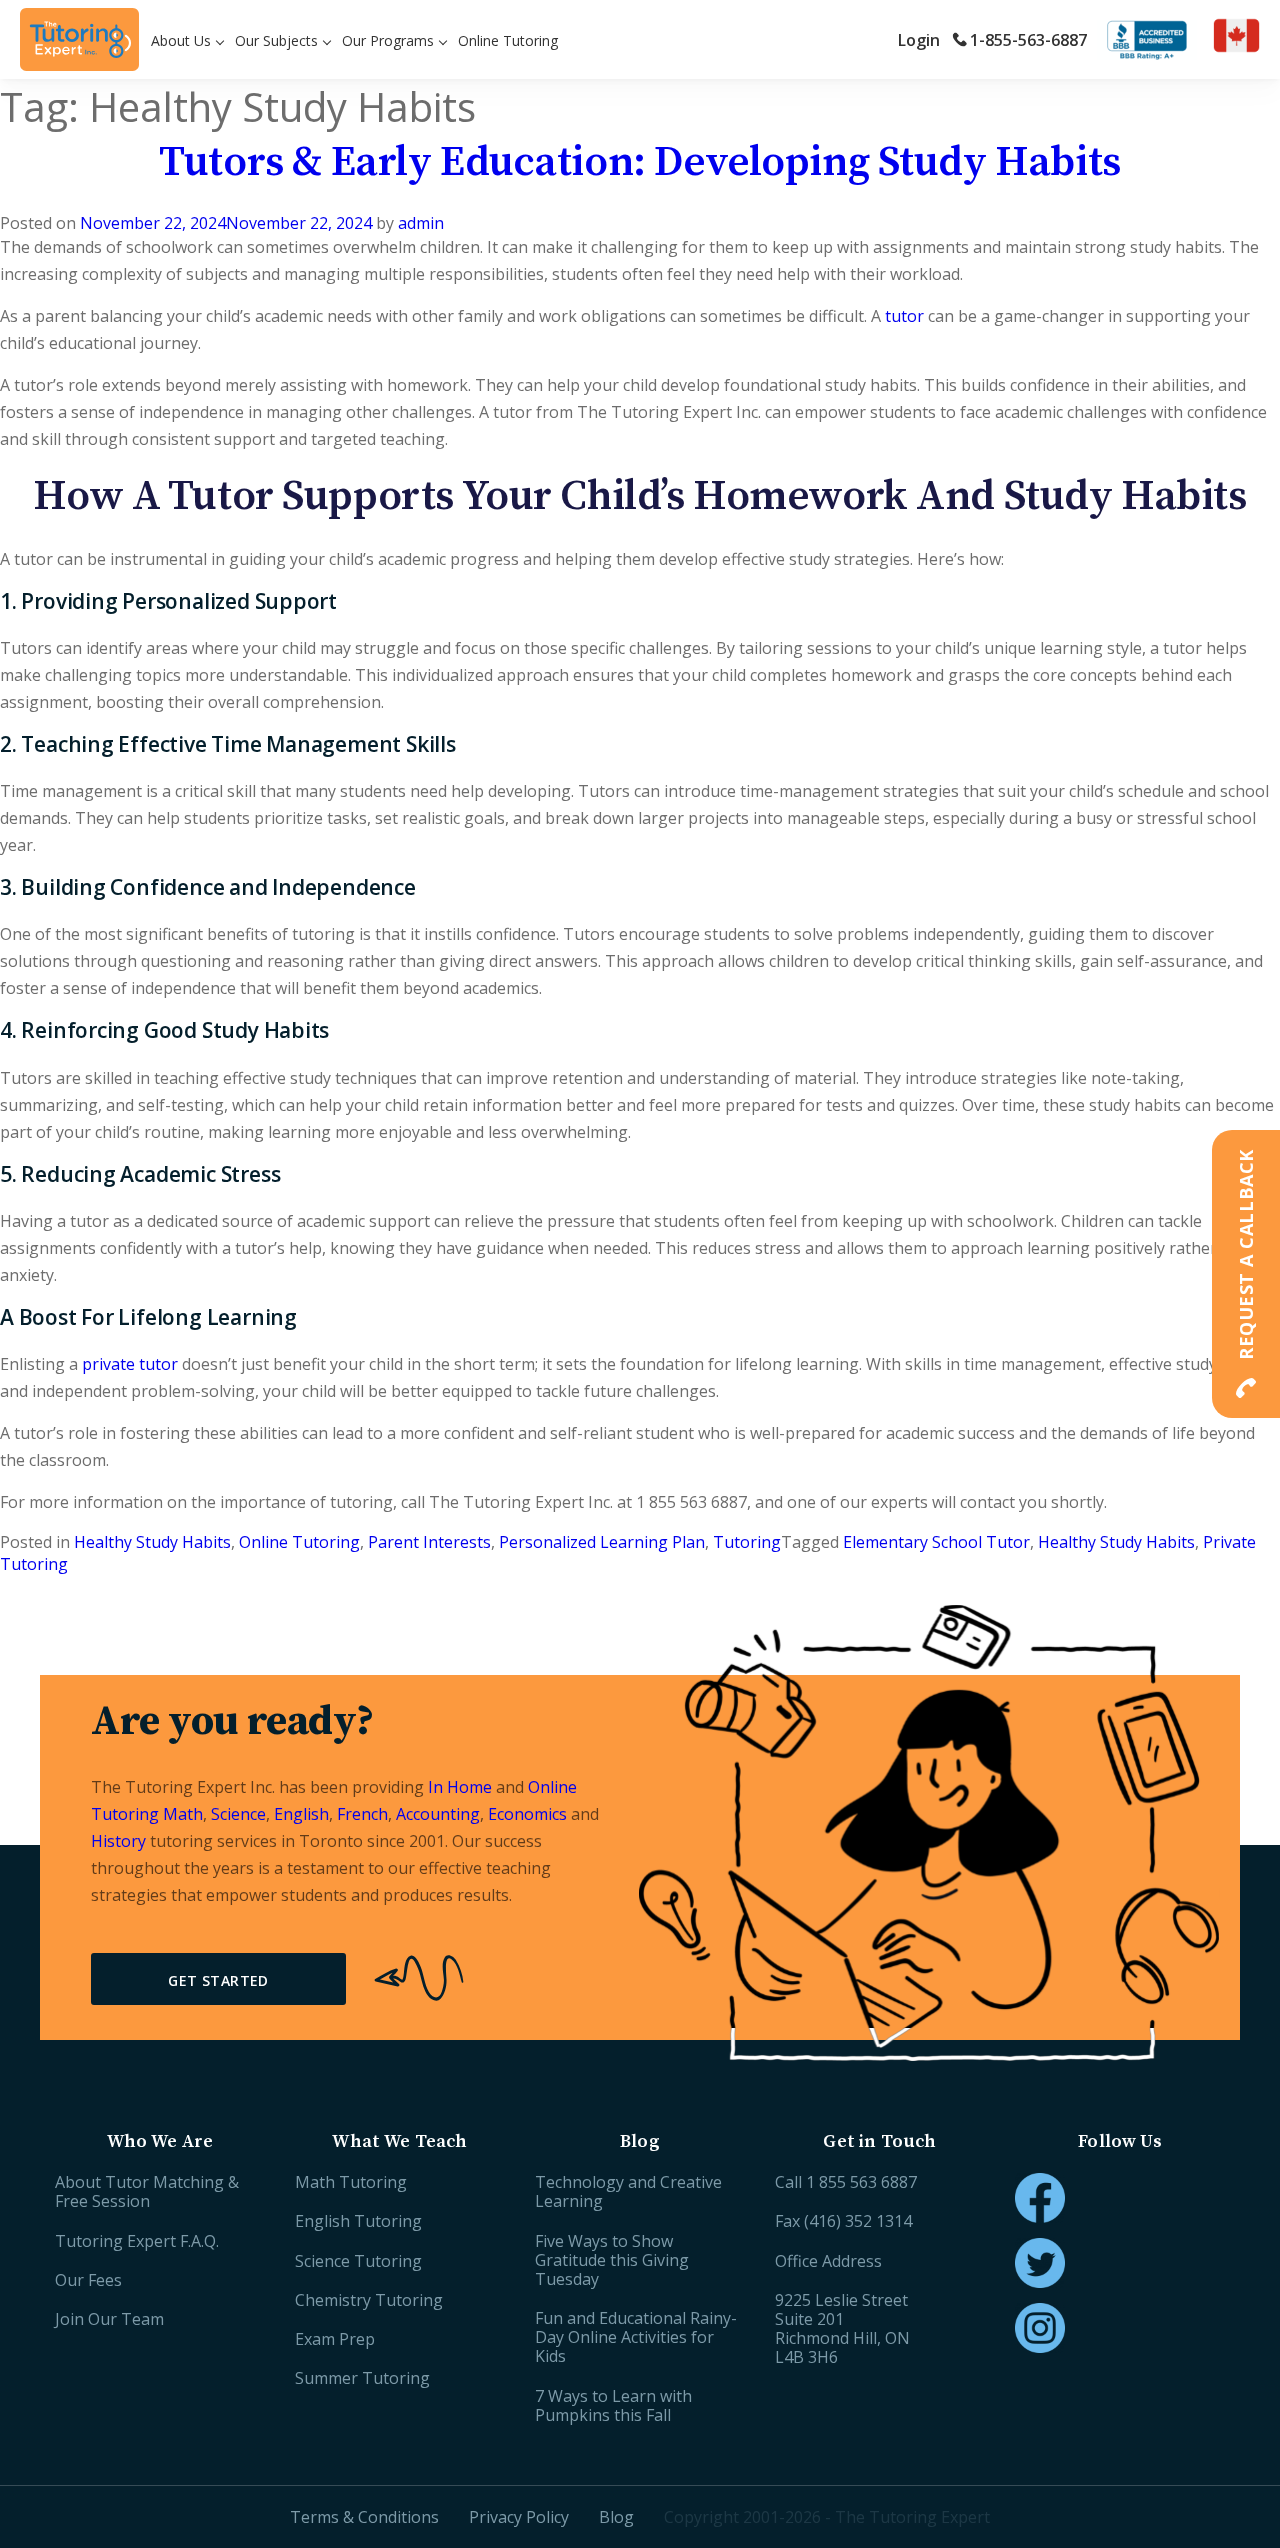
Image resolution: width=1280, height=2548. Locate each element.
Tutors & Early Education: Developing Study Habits (639, 162)
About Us (181, 40)
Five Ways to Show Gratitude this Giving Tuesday (612, 2260)
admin (421, 223)
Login (919, 40)
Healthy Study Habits (152, 1542)
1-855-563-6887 (1028, 40)
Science (238, 1814)
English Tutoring (358, 2221)
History (118, 1841)
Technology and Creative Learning (628, 2191)
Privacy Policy (519, 2517)
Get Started (218, 1980)
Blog (616, 2517)
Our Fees (88, 2280)
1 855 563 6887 (861, 2182)
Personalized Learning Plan (602, 1542)
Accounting (438, 1814)
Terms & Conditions (364, 2517)
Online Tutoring (508, 40)
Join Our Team (109, 2319)
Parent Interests (429, 1542)
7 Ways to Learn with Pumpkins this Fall (613, 2405)
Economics (527, 1814)
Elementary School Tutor (936, 1542)
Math (183, 1814)
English (301, 1814)
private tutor (130, 1364)
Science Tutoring (358, 2261)
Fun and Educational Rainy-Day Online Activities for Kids (636, 2337)
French (362, 1814)
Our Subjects (276, 40)
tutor (904, 316)
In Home (460, 1787)
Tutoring (747, 1542)
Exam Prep (335, 2339)
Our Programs (388, 40)
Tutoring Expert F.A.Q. (137, 2241)
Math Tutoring (351, 2182)
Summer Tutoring (362, 2378)
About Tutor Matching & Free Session (147, 2191)
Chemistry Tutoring (369, 2300)
